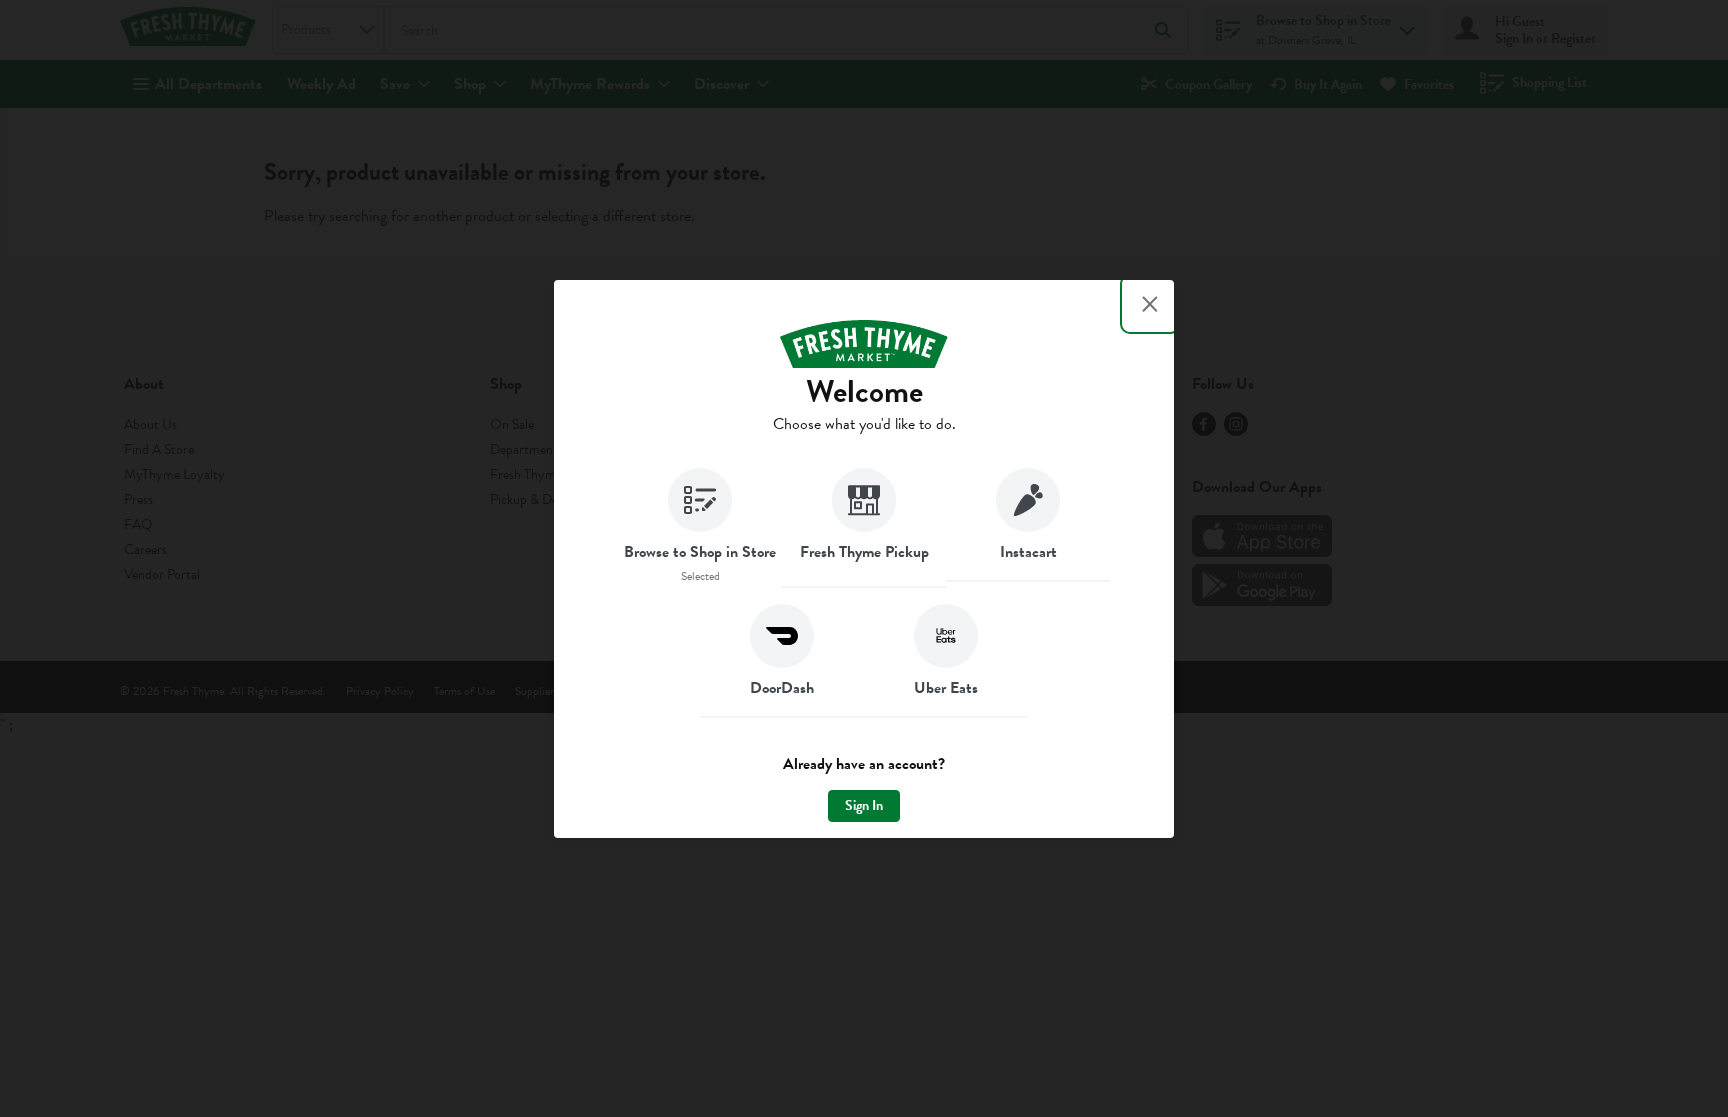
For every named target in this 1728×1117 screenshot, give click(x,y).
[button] (700, 528)
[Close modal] (1150, 304)
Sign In (864, 805)
